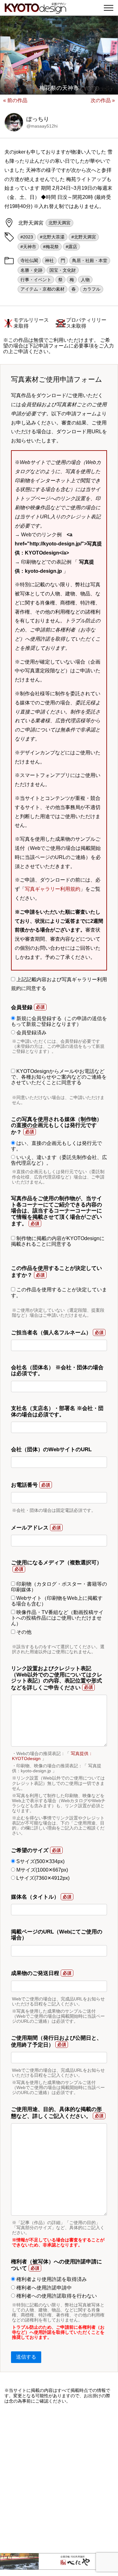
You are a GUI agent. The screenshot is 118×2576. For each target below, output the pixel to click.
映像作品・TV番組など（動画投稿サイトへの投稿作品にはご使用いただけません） (57, 1618)
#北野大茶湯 (52, 237)
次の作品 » (103, 100)
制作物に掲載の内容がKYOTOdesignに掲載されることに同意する (58, 1241)
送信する (26, 2357)
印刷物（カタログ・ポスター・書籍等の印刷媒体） (59, 1587)
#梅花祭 (51, 247)
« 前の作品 (15, 100)
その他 (23, 1632)
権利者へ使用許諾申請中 (43, 2288)
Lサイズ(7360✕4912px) (42, 1878)
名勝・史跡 (31, 270)
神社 (49, 260)
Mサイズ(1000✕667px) (42, 1870)
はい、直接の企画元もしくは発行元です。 (56, 1146)
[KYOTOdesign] (35, 10)
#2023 (27, 237)
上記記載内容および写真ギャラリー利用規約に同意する (59, 984)
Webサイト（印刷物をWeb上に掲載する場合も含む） (57, 1601)
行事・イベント (36, 280)
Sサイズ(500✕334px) (40, 1861)
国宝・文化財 (63, 270)
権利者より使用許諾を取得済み (51, 2279)
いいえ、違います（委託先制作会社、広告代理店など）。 (59, 1160)
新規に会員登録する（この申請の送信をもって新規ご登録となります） (59, 1021)
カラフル (92, 289)
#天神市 (28, 247)
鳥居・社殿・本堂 (90, 260)
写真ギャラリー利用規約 (53, 889)
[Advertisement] (59, 2478)
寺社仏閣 (29, 260)
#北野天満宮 (84, 237)
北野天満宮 (59, 223)
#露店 (71, 247)
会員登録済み (31, 1033)
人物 (85, 280)
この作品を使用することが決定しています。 (59, 1292)
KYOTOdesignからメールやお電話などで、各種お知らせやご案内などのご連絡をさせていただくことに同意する (59, 1077)
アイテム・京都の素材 (42, 289)
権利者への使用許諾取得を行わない (56, 2296)
